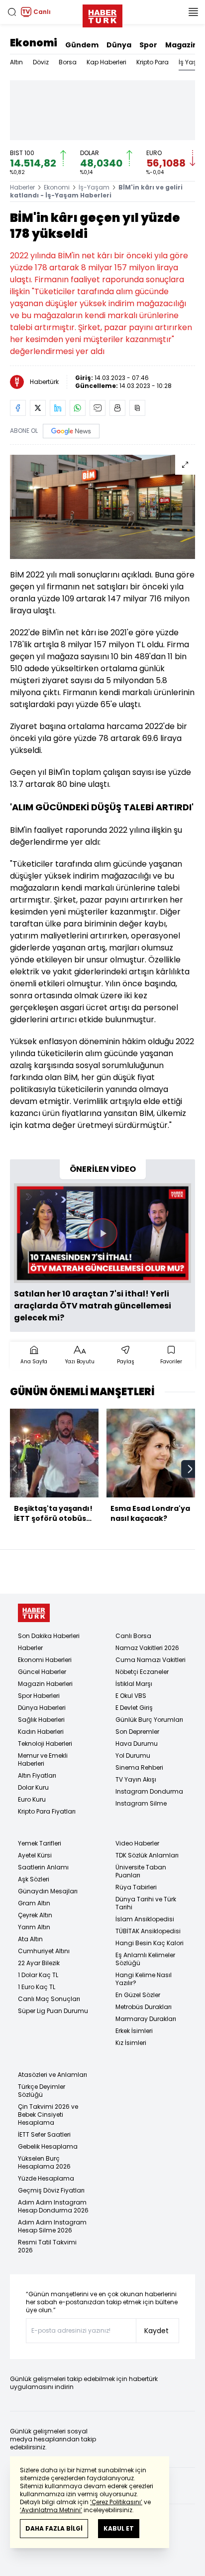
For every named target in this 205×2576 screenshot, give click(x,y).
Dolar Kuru (33, 1787)
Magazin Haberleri (45, 1684)
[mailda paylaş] (98, 408)
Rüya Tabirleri (136, 1887)
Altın (16, 62)
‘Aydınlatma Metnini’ (51, 2510)
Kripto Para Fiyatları (47, 1811)
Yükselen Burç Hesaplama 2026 (44, 2162)
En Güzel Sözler (138, 1995)
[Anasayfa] (34, 1613)
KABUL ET (119, 2528)
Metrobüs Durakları (144, 2007)
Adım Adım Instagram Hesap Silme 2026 (52, 2226)
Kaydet (156, 2331)
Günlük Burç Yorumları (149, 1720)
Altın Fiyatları (37, 1775)
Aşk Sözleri (34, 1879)
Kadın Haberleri (41, 1732)
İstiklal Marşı (134, 1684)
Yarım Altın (34, 1927)
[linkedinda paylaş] (58, 408)
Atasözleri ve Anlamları (52, 2075)
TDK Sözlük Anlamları (147, 1855)
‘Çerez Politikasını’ (116, 2502)
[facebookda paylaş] (18, 408)
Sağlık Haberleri (41, 1720)
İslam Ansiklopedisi (145, 1919)
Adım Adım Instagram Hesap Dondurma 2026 (53, 2206)
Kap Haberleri (106, 62)
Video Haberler (137, 1843)
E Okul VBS (131, 1696)
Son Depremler (137, 1732)
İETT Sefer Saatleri (44, 2134)
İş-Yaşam (94, 187)
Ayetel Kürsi (35, 1855)
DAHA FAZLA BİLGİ (54, 2528)
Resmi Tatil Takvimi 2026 (47, 2246)
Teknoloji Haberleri (45, 1744)
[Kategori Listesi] (193, 12)
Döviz (41, 62)
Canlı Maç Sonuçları (49, 1999)
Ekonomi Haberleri (45, 1660)
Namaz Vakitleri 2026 (147, 1648)
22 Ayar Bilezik (39, 1963)
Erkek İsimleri (134, 2031)
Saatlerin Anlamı (43, 1867)
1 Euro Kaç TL (37, 1987)
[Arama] (12, 12)
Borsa (68, 62)
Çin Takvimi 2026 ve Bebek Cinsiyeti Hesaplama (48, 2115)
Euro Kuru (32, 1799)
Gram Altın (34, 1903)
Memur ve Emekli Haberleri (43, 1759)
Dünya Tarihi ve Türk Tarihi (146, 1903)
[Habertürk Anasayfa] (102, 14)
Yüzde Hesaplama (46, 2178)
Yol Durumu (133, 1755)
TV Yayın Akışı (136, 1779)
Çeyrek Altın (35, 1915)
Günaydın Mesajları (48, 1891)
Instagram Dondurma (149, 1791)
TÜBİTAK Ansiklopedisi (148, 1931)
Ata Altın (30, 1939)
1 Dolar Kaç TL (38, 1975)
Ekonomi (34, 43)
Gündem (82, 45)
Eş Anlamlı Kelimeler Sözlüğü (145, 1959)
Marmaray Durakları (146, 2019)
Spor (148, 45)
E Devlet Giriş (134, 1708)
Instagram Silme (141, 1803)
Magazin (181, 45)
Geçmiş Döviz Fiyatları (51, 2190)
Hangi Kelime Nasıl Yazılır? (144, 1979)
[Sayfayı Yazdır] (117, 408)
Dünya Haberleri (42, 1708)
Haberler (22, 187)
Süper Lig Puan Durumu (53, 2011)
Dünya (119, 45)
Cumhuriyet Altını (44, 1951)
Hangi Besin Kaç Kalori (150, 1943)
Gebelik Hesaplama (48, 2146)
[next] (190, 1469)
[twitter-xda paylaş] (38, 408)
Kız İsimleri (131, 2043)
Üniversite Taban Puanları (141, 1871)
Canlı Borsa (133, 1636)
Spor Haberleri (39, 1696)
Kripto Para (153, 62)
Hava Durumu (137, 1744)
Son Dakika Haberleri (49, 1636)
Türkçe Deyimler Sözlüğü (42, 2091)
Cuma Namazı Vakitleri (151, 1660)
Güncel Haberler (42, 1672)
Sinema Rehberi (139, 1767)
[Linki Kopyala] (137, 408)
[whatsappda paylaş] (78, 408)
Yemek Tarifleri (40, 1843)
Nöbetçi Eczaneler (142, 1672)
